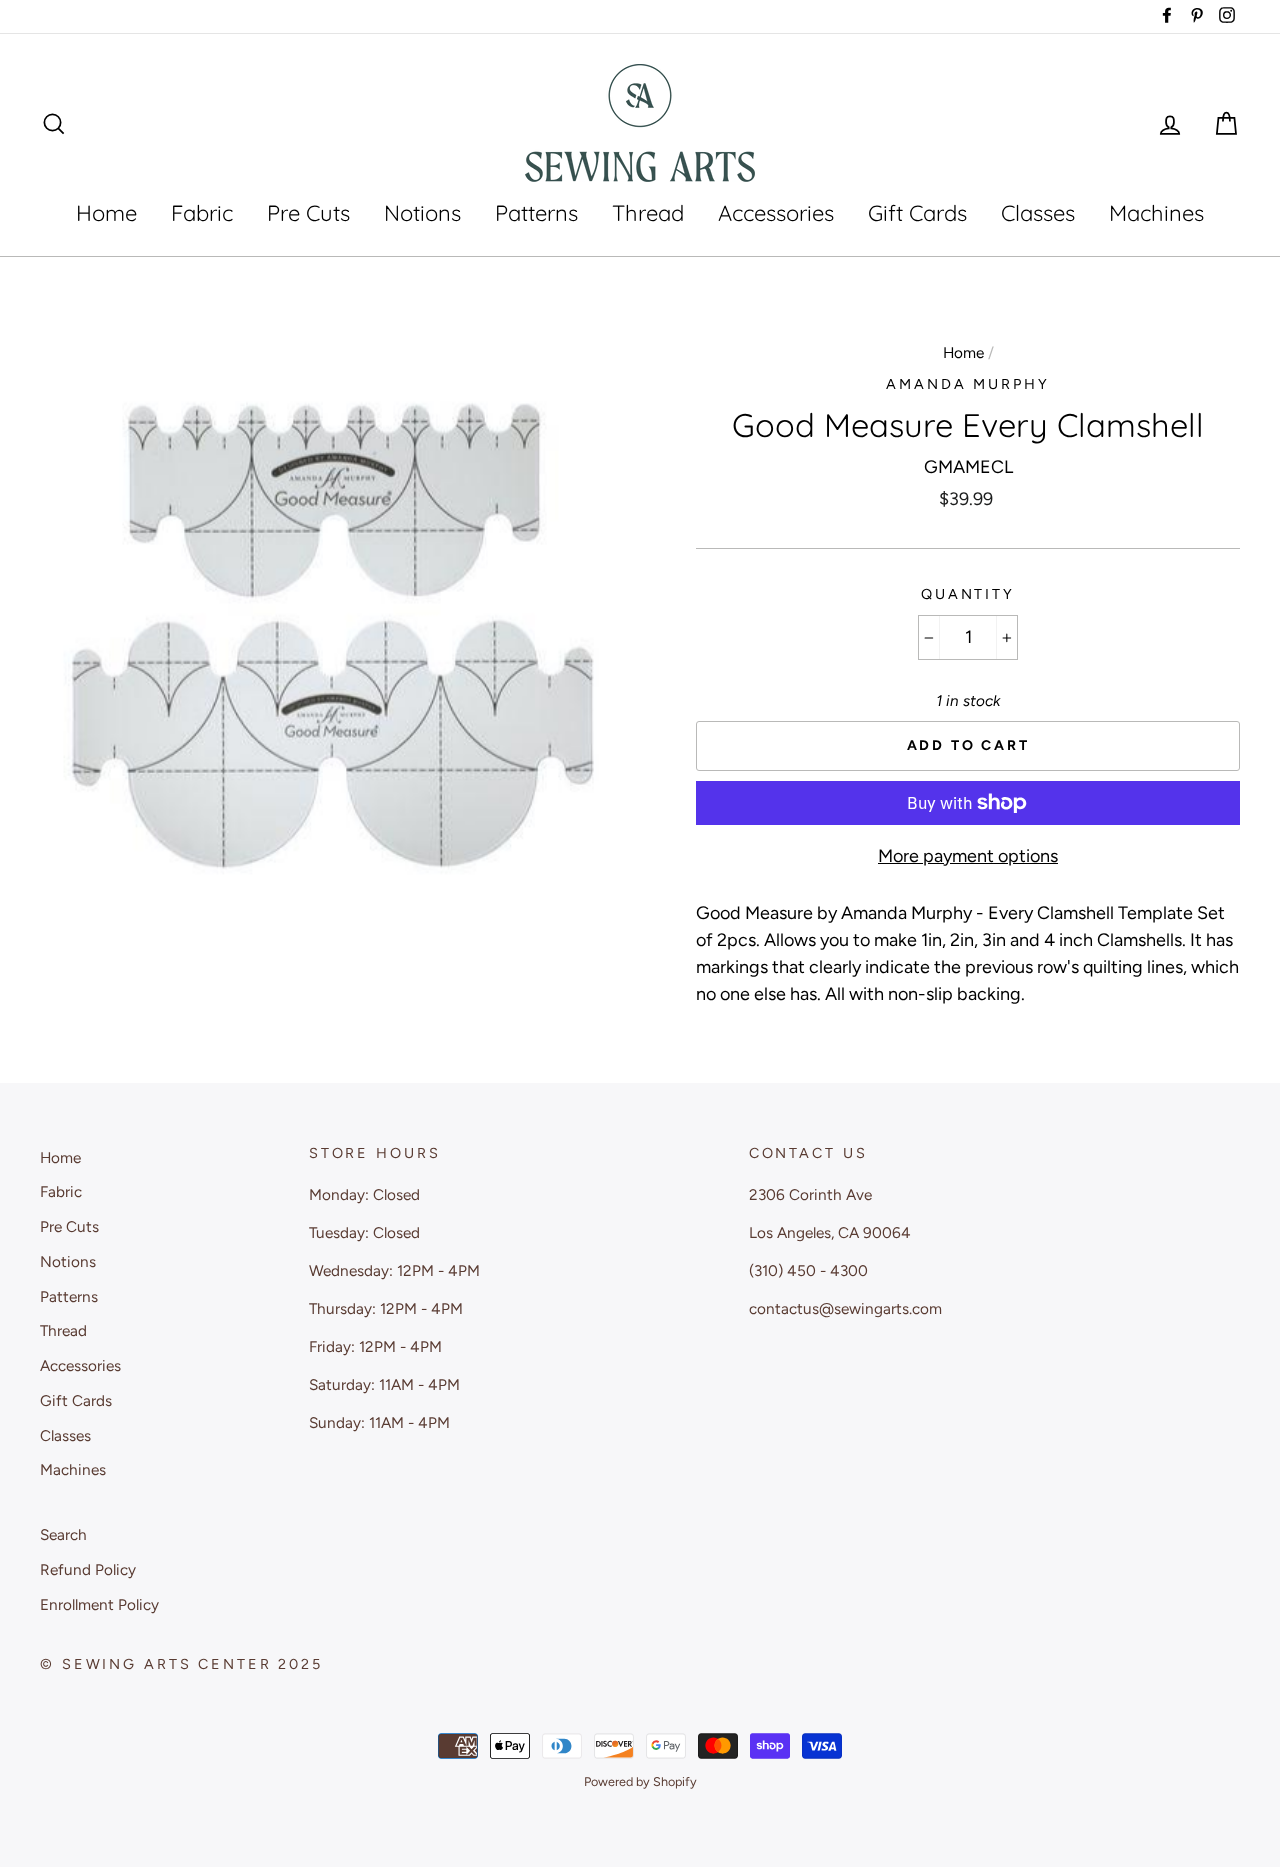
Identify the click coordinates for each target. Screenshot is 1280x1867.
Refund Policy (88, 1569)
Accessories (776, 213)
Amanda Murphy (967, 384)
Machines (1156, 213)
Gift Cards (917, 213)
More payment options (968, 856)
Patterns (536, 213)
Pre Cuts (308, 213)
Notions (422, 213)
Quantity (968, 594)
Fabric (202, 213)
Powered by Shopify (640, 1781)
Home (106, 213)
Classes (1038, 213)
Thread (648, 213)
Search (63, 1534)
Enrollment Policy (99, 1604)
